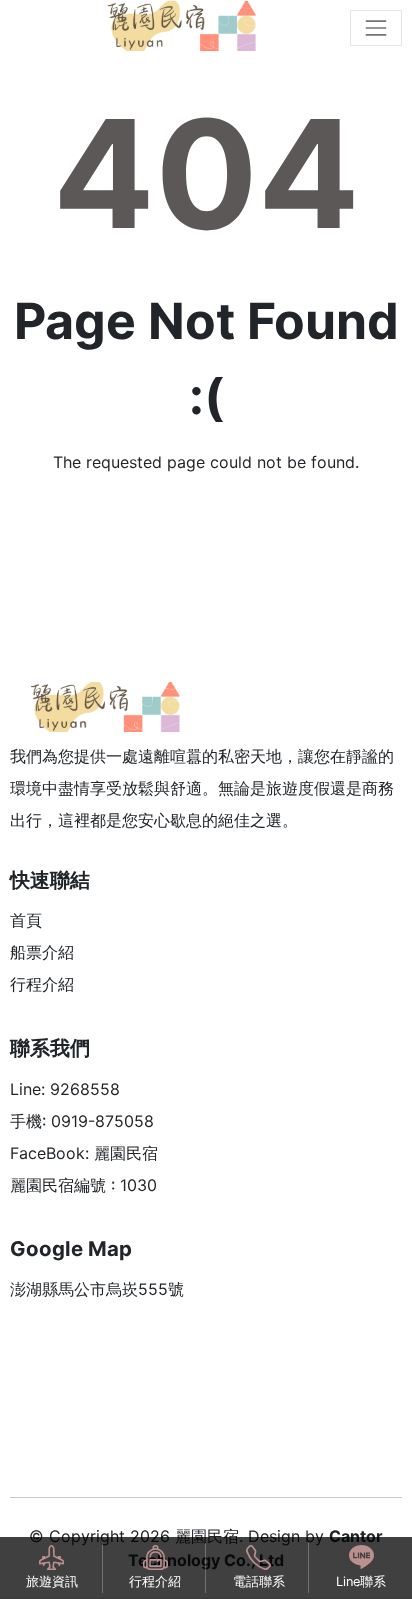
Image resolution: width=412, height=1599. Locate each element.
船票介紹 (42, 952)
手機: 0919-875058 (82, 1121)
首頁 (26, 920)
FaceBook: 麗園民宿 (84, 1153)
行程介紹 (42, 984)
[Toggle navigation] (376, 28)
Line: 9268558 (65, 1089)
